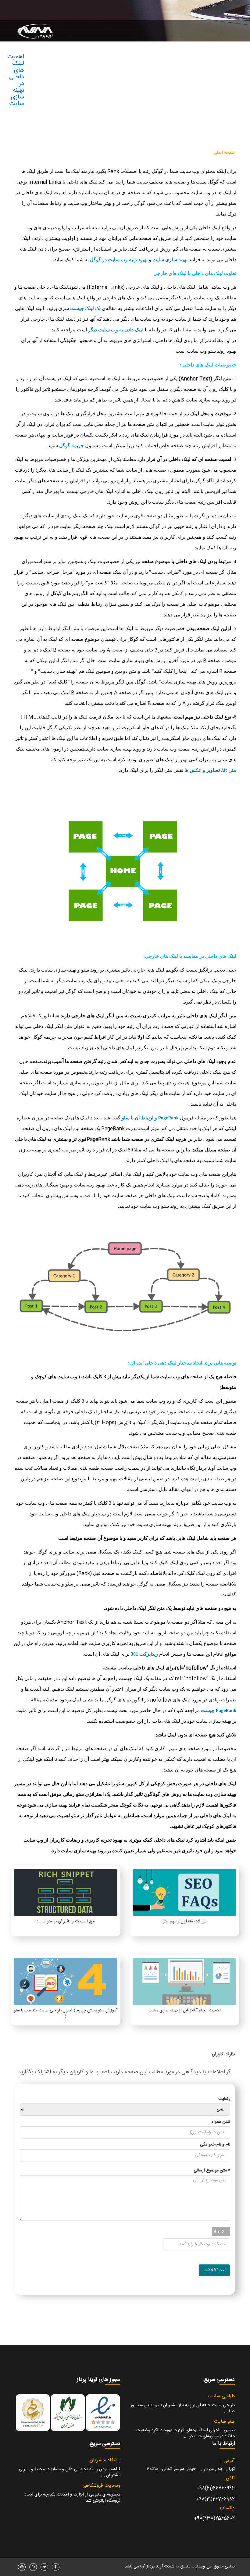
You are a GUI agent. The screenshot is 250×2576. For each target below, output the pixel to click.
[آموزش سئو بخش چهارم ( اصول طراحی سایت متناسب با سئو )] (66, 1982)
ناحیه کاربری (84, 153)
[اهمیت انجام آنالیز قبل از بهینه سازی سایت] (184, 1982)
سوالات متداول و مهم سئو (184, 1921)
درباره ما (60, 153)
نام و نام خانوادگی (215, 2145)
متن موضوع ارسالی (212, 2171)
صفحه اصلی (224, 153)
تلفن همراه (221, 2122)
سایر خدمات (164, 153)
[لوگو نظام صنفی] (68, 2413)
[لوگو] (36, 35)
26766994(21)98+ (216, 2488)
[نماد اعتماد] (103, 2413)
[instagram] (22, 2567)
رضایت (224, 2099)
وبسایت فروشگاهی (101, 2486)
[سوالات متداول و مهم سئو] (184, 1893)
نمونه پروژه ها (133, 153)
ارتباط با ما (39, 153)
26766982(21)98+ (215, 2499)
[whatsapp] (33, 2567)
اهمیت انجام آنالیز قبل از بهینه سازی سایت (185, 2010)
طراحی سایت (195, 153)
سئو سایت (224, 2422)
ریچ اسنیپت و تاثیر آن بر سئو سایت (66, 1921)
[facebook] (56, 2567)
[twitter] (44, 2567)
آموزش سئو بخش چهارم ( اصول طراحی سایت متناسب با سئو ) (66, 2014)
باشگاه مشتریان (105, 2460)
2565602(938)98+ (214, 2519)
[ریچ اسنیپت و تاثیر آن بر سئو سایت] (66, 1893)
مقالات (109, 153)
